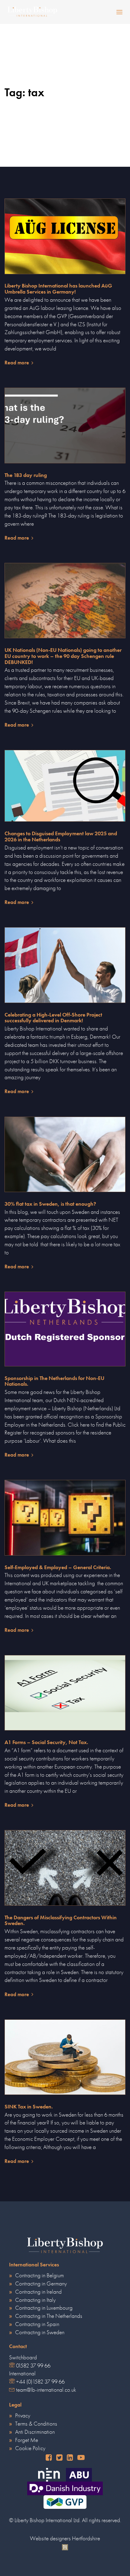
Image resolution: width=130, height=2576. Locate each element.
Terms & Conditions (36, 2424)
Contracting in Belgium (39, 2275)
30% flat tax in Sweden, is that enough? (50, 1204)
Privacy (23, 2415)
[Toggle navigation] (103, 12)
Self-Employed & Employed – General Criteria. (58, 1567)
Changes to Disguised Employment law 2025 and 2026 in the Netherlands (61, 836)
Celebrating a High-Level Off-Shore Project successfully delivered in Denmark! (53, 1018)
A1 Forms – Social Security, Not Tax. (46, 1742)
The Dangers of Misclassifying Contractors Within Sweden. (61, 1920)
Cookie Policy (30, 2448)
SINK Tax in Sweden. (29, 2107)
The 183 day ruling (26, 475)
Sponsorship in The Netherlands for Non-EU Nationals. (54, 1381)
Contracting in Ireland (38, 2292)
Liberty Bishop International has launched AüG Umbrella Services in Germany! (58, 289)
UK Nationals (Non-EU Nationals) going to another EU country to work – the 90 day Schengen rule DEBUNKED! (63, 656)
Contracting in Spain (37, 2324)
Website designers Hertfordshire (65, 2538)
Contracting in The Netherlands (49, 2316)
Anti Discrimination (35, 2432)
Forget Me (27, 2440)
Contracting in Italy (35, 2300)
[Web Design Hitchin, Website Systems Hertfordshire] (65, 2546)
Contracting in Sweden (40, 2332)
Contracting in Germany (41, 2284)
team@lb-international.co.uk (46, 2390)
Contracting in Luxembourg (44, 2308)
